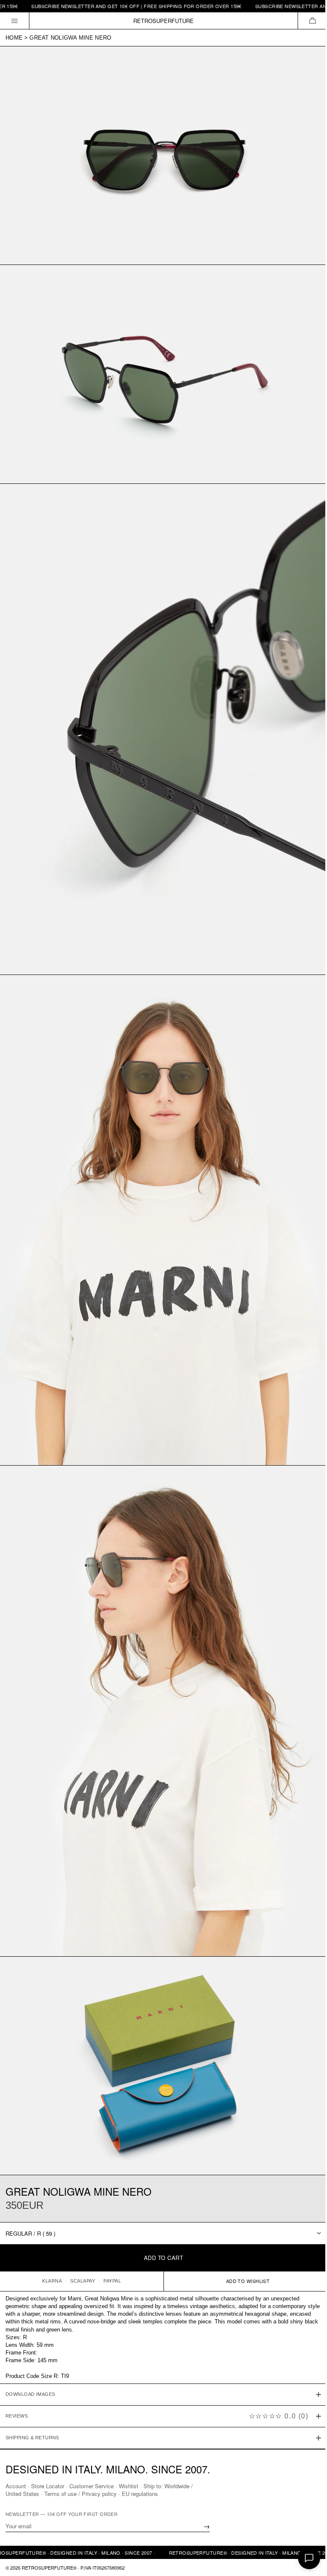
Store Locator (48, 2485)
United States (22, 2493)
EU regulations (140, 2493)
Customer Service (92, 2485)
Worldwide (177, 2485)
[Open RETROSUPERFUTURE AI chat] (309, 2558)
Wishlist (129, 2485)
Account (16, 2485)
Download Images (30, 2353)
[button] (312, 21)
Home (14, 38)
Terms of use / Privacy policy (80, 2493)
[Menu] (15, 21)
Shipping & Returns (32, 2396)
